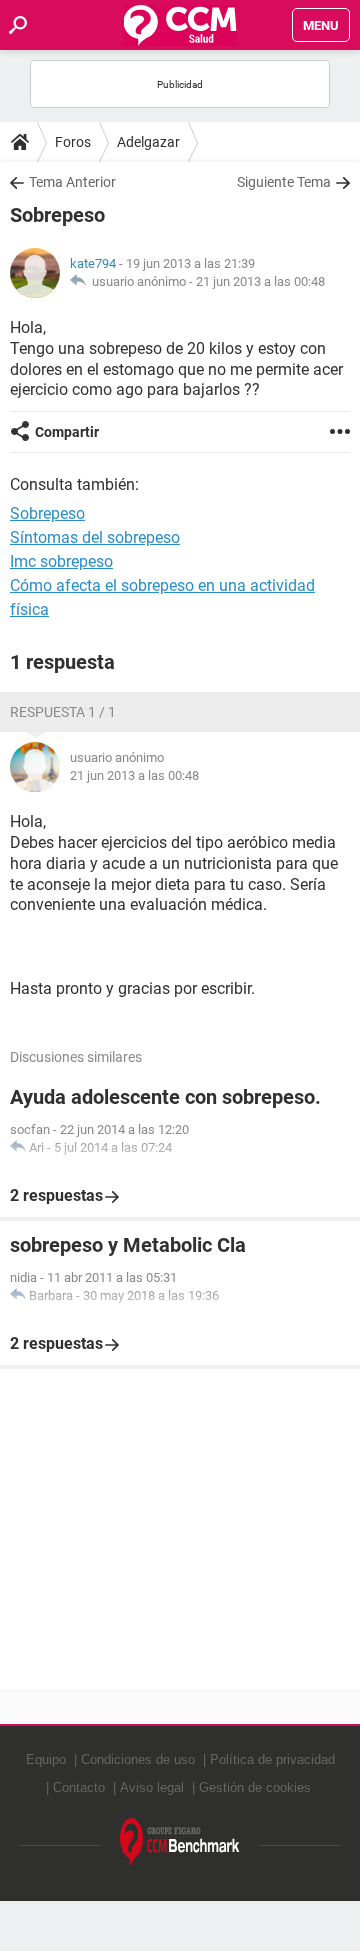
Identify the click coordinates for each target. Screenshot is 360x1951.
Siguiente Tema (284, 182)
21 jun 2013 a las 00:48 (260, 281)
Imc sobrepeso (61, 561)
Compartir (67, 432)
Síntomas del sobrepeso (95, 537)
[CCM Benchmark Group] (180, 1842)
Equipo (46, 1759)
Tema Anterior (72, 182)
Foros (73, 142)
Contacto (79, 1787)
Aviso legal (152, 1787)
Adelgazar (148, 142)
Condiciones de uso (138, 1759)
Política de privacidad (272, 1759)
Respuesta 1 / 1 (63, 712)
